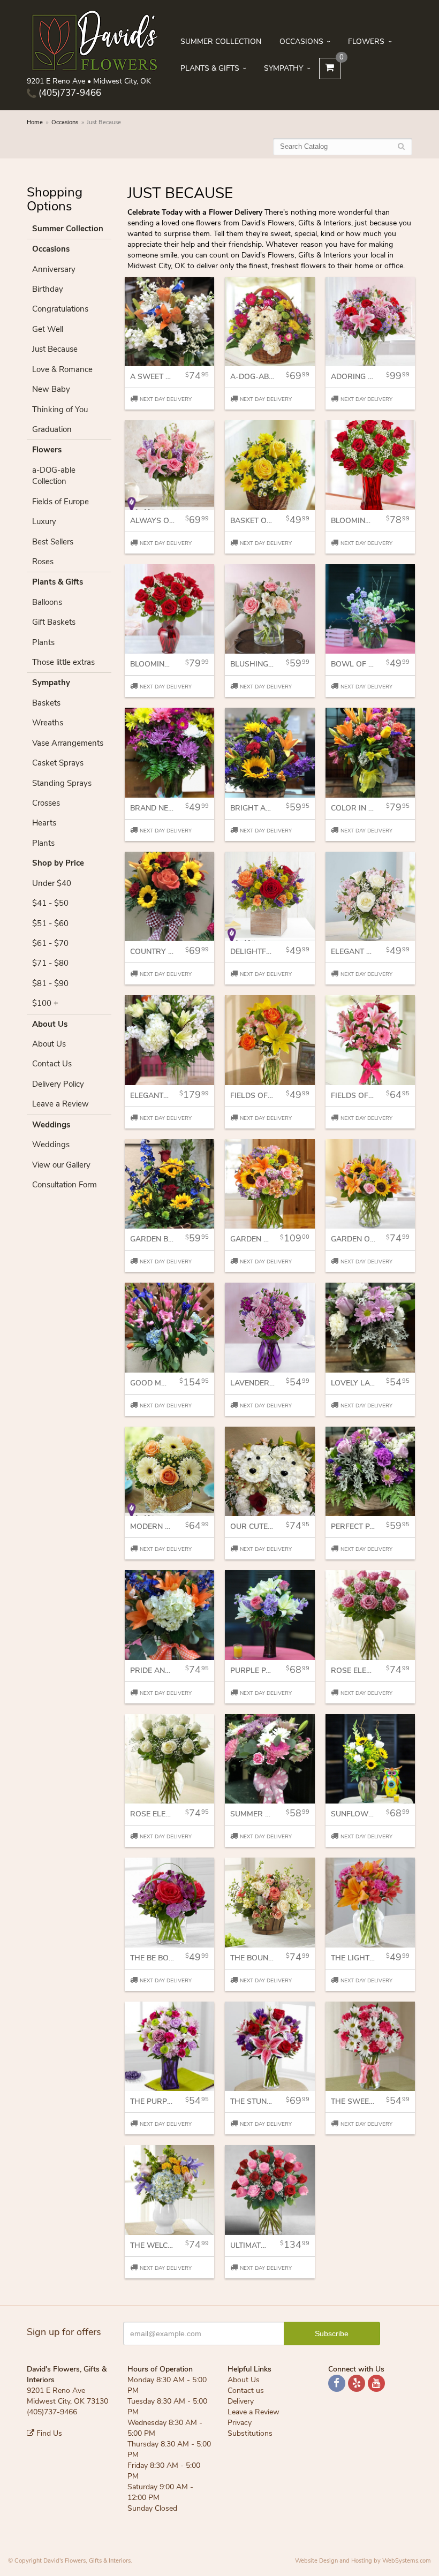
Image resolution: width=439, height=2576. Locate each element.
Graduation (52, 429)
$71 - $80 (50, 963)
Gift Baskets (54, 622)
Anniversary (54, 269)
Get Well (48, 329)
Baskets (46, 703)
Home (35, 122)
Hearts (44, 823)
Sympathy (283, 68)
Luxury (44, 521)
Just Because (55, 349)
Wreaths (48, 723)
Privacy (240, 2423)
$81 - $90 (50, 983)
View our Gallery (61, 1165)
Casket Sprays (58, 763)
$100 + (45, 1003)
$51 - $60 (50, 923)
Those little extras (63, 662)
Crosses (46, 803)
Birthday (48, 289)
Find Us (48, 2433)
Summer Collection (221, 41)
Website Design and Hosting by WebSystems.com (363, 2561)
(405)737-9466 (69, 93)
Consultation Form (65, 1185)
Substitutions (250, 2433)
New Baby (51, 389)
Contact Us (52, 1064)
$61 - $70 (50, 943)
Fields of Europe (60, 502)
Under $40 (52, 883)
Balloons (47, 602)
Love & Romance (62, 369)
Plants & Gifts (210, 68)
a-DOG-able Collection (54, 476)
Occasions (301, 41)
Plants (43, 642)
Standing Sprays (62, 783)
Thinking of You (60, 410)
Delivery (241, 2401)
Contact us (246, 2391)
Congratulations (60, 309)
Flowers (366, 41)
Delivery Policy (58, 1084)
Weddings (51, 1145)
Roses (43, 562)
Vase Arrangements (68, 743)
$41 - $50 (50, 903)
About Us (49, 1044)
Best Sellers (53, 542)
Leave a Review (60, 1104)
